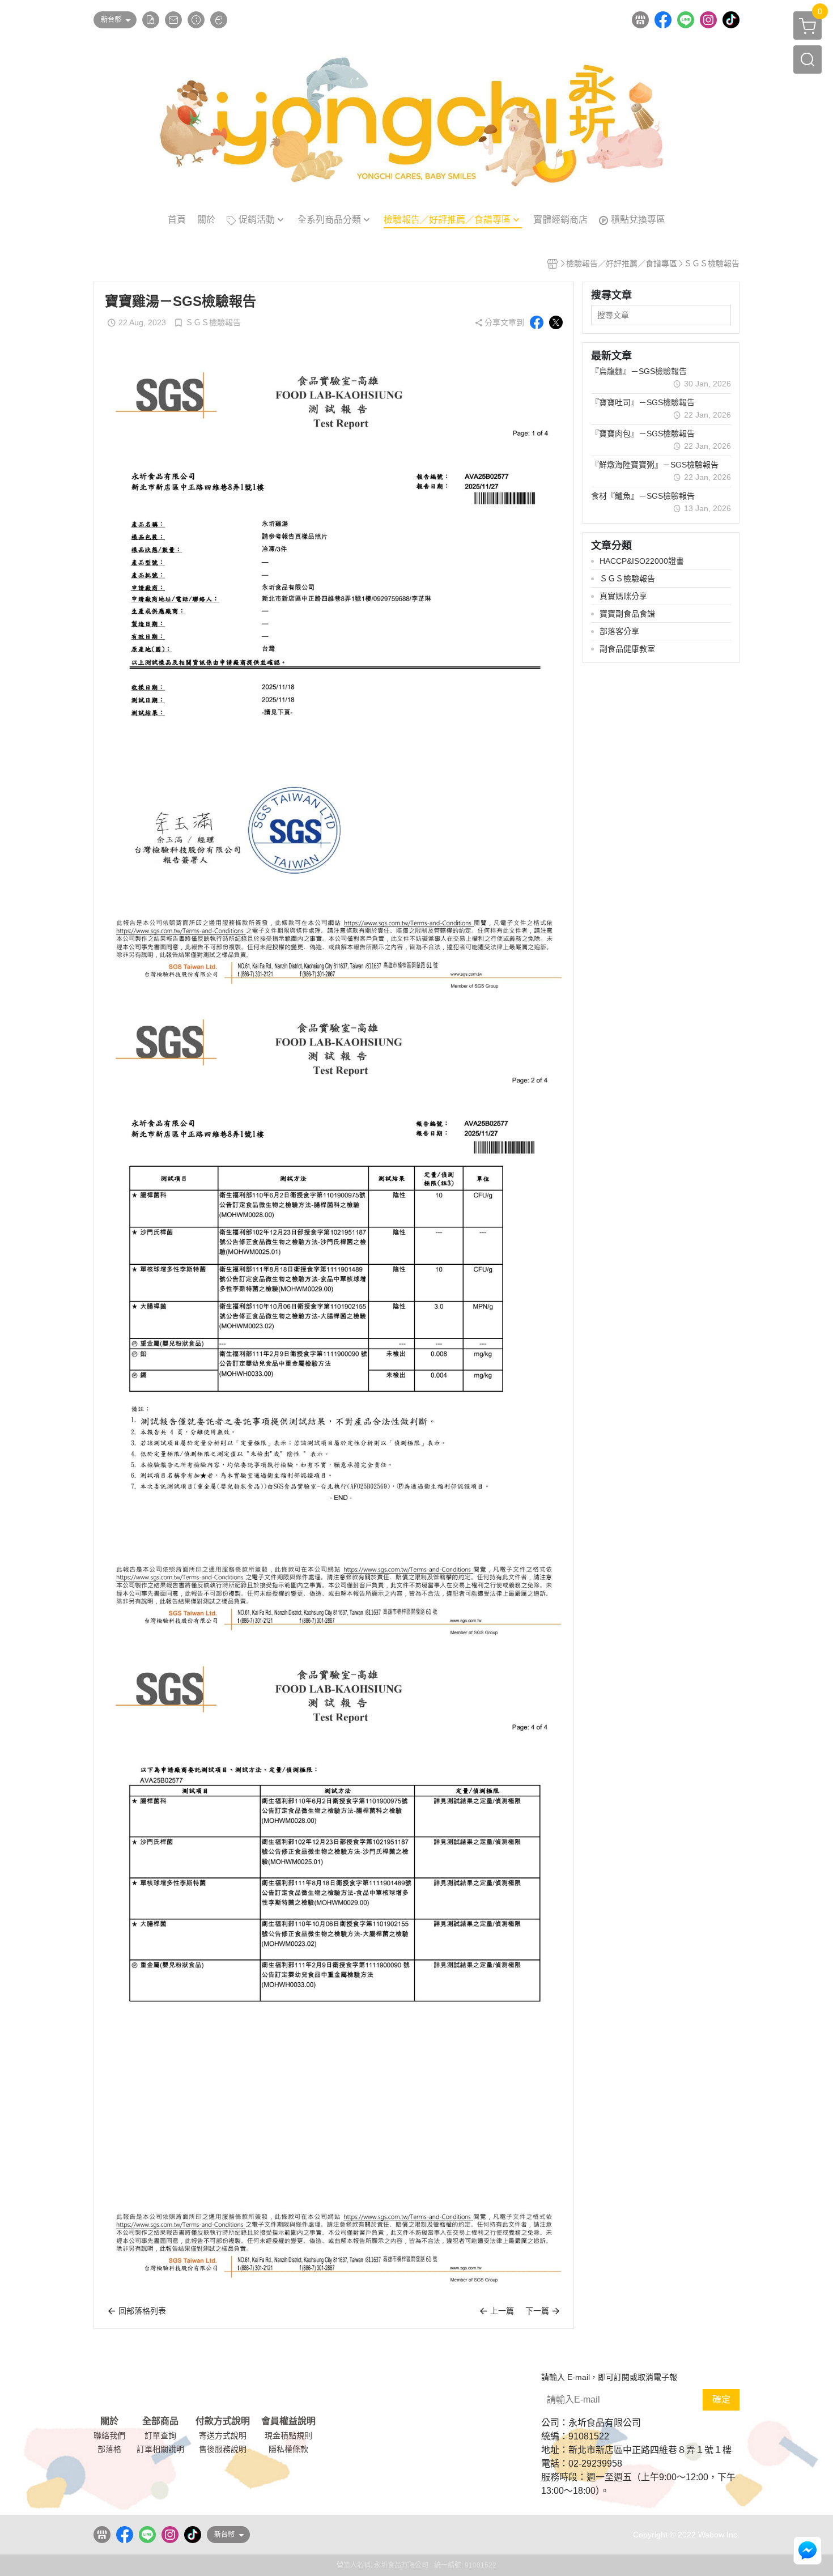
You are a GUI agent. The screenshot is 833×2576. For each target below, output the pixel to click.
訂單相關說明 (160, 2449)
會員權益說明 (288, 2421)
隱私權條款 (288, 2449)
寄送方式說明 (223, 2435)
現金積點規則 (288, 2435)
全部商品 (160, 2421)
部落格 (109, 2449)
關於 (109, 2421)
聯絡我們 (109, 2435)
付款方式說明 (223, 2421)
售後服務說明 (223, 2449)
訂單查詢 (160, 2435)
